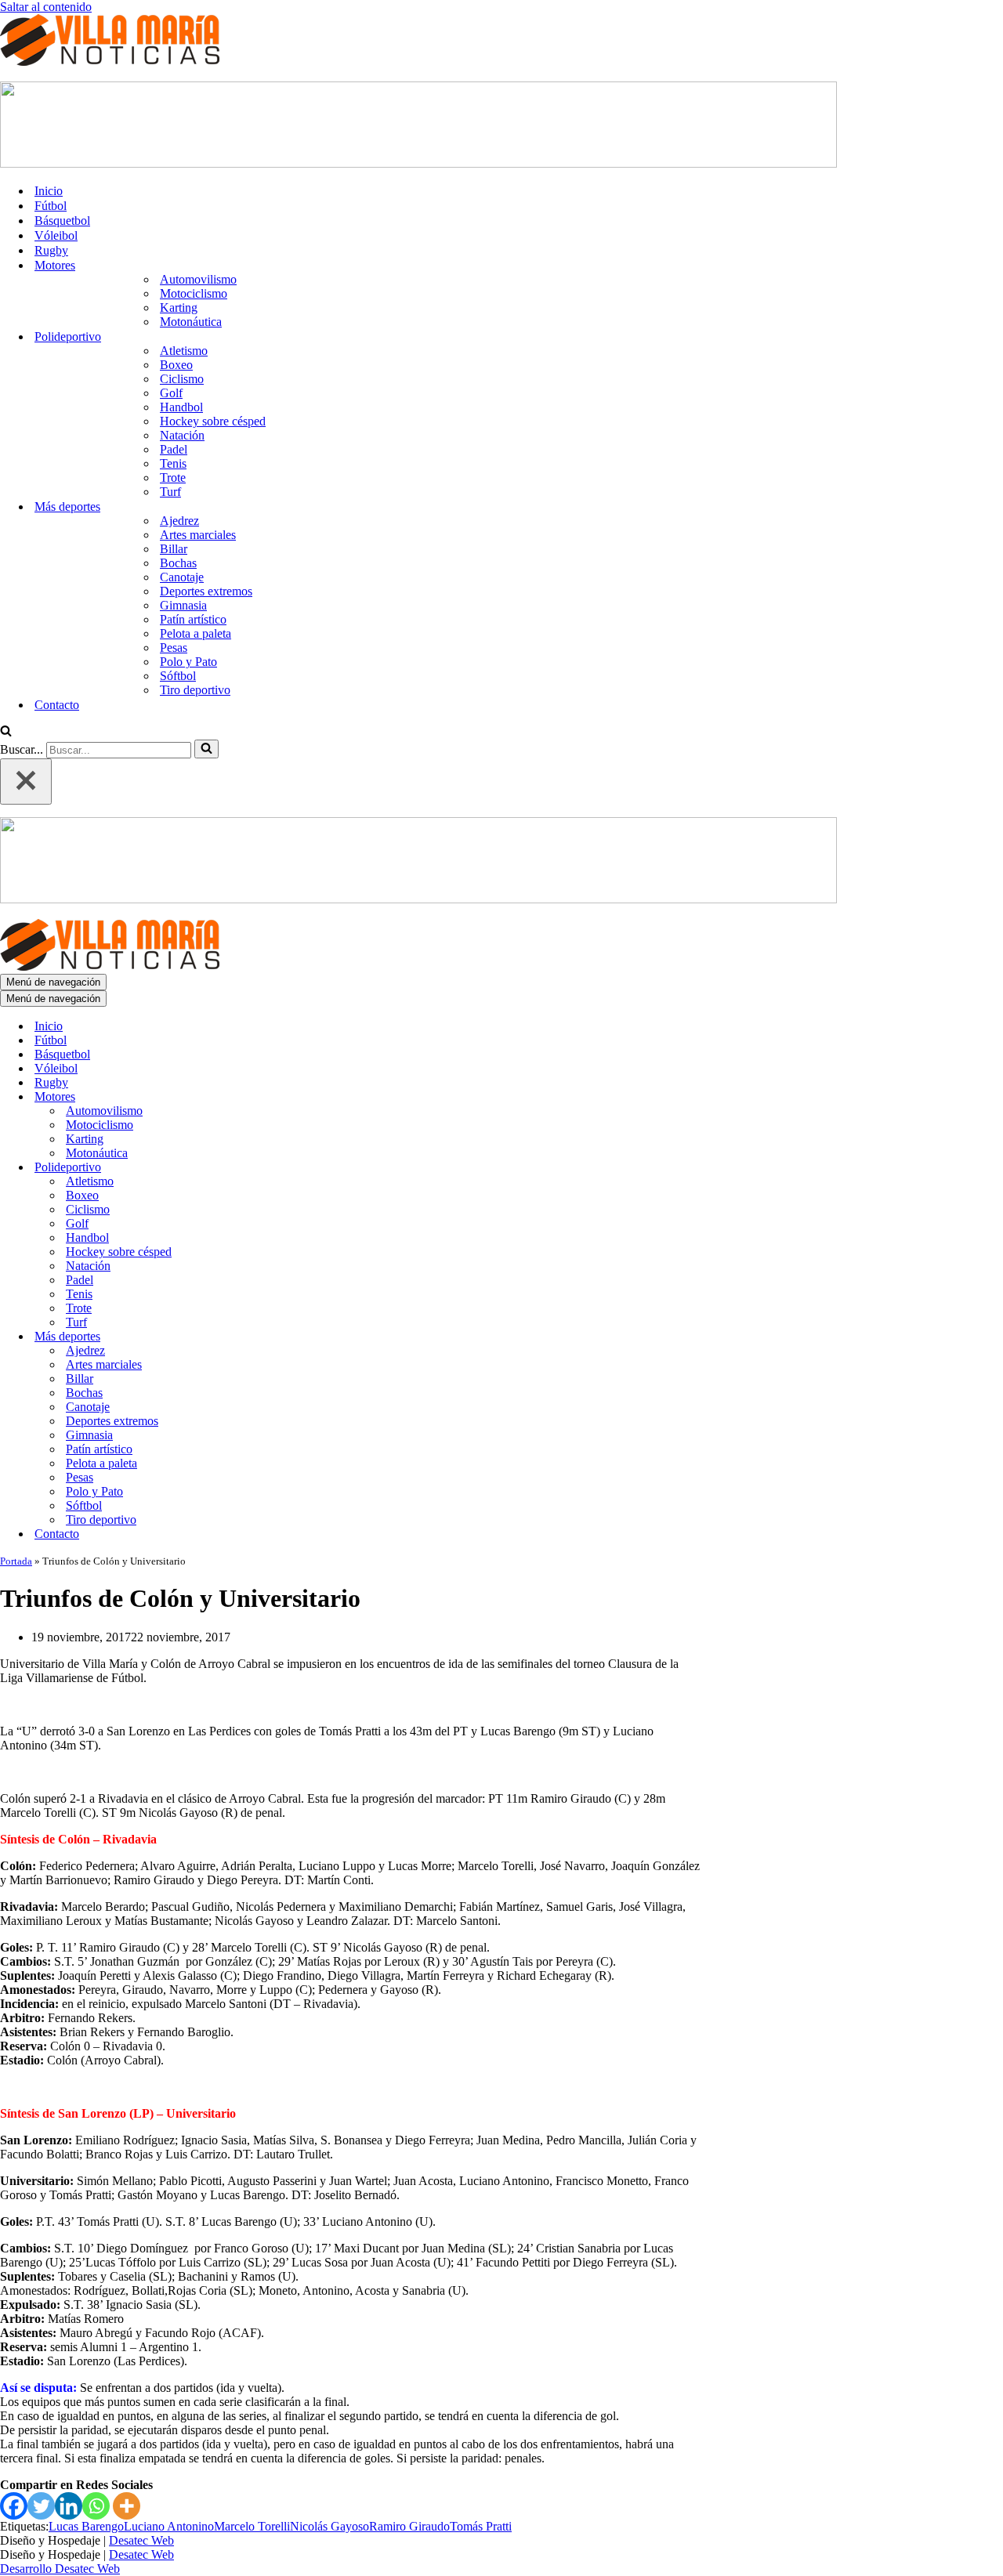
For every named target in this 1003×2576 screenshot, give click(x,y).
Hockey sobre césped (213, 421)
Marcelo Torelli (252, 2526)
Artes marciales (198, 535)
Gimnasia (183, 605)
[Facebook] (14, 2506)
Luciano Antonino (169, 2526)
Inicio (49, 191)
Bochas (178, 563)
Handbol (181, 407)
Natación (182, 435)
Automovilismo (198, 279)
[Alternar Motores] (274, 1097)
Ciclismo (182, 379)
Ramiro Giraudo (409, 2526)
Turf (170, 492)
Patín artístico (193, 619)
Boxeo (176, 365)
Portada (16, 1561)
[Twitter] (41, 2506)
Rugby (51, 250)
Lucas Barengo (86, 2526)
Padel (174, 449)
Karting (179, 308)
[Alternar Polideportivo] (274, 1168)
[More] (127, 2506)
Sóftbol (178, 676)
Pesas (174, 648)
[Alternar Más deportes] (274, 1337)
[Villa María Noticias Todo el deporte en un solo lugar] (110, 62)
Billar (174, 549)
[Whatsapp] (96, 2506)
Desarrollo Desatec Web (60, 2569)
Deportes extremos (206, 591)
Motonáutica (191, 322)
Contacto (57, 705)
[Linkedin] (69, 2506)
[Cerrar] (26, 781)
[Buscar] (6, 732)
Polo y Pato (188, 662)
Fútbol (51, 206)
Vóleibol (56, 235)
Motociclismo (194, 293)
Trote (173, 478)
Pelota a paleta (196, 633)
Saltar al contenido (46, 7)
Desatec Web (141, 2540)
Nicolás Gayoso (330, 2526)
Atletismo (184, 351)
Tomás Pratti (481, 2526)
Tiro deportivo (195, 690)
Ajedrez (179, 521)
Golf (171, 393)
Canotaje (182, 577)
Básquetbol (62, 221)
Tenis (173, 463)
